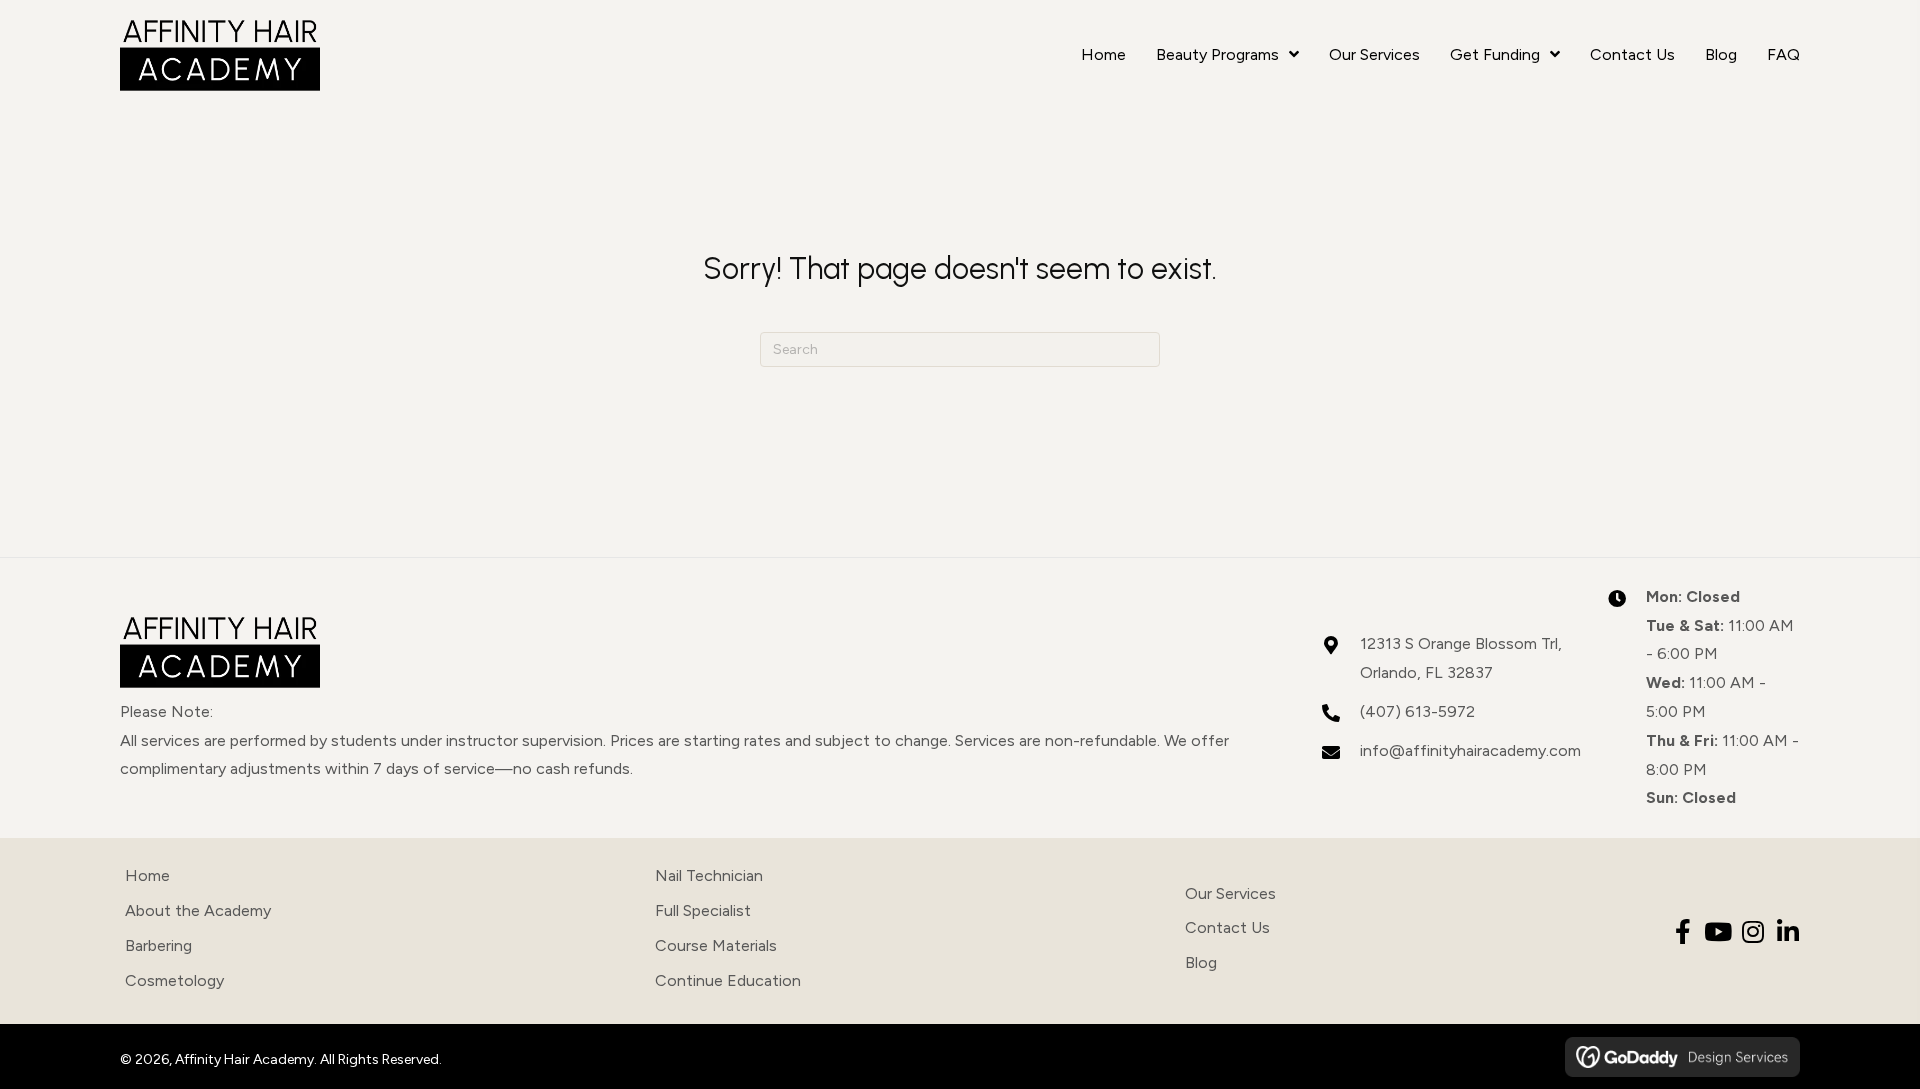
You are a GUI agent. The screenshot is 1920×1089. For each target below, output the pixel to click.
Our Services (1230, 893)
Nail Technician (709, 875)
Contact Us (1227, 927)
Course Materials (716, 945)
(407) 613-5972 (1417, 711)
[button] (1682, 931)
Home (147, 875)
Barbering (158, 945)
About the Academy (198, 910)
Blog (1201, 962)
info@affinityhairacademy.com (1470, 750)
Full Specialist (703, 910)
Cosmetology (174, 980)
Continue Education (728, 980)
